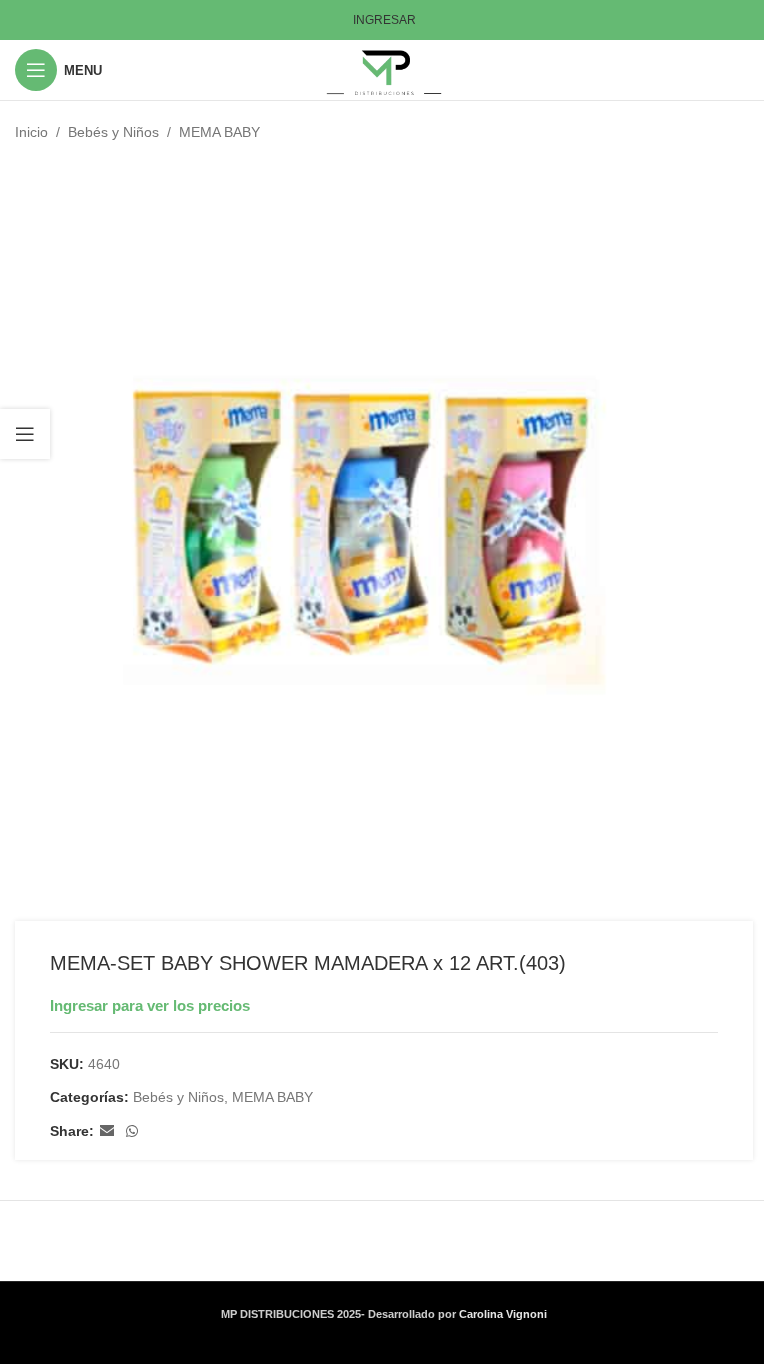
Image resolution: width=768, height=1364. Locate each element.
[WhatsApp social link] (132, 1131)
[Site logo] (384, 69)
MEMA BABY (219, 132)
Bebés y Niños (113, 132)
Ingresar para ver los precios (150, 1006)
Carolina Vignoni (503, 1314)
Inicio (31, 132)
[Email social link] (107, 1131)
